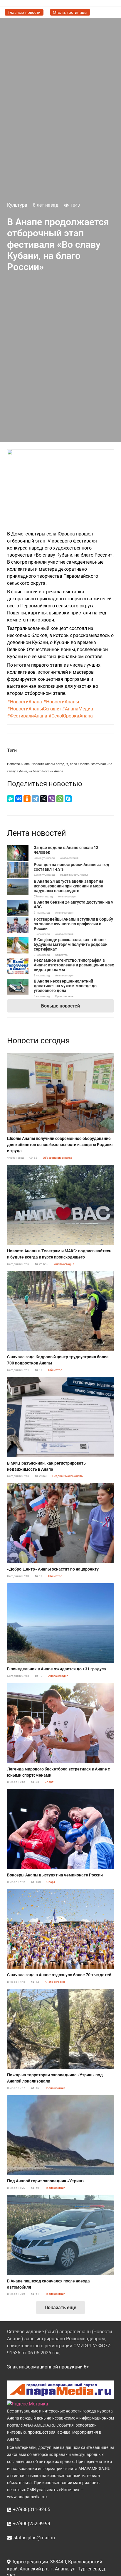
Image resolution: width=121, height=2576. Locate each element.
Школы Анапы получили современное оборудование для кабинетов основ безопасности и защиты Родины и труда (60, 1145)
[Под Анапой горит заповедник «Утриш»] (60, 2135)
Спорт (49, 1782)
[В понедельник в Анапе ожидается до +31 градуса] (60, 1623)
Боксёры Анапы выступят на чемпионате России (55, 1875)
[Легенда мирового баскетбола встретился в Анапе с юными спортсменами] (60, 1723)
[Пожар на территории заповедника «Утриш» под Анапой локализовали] (60, 2029)
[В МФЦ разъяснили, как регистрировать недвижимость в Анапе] (60, 1417)
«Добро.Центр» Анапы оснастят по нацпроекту (53, 1569)
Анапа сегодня (69, 858)
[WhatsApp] (60, 799)
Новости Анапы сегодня (50, 764)
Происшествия (64, 996)
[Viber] (52, 799)
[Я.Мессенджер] (11, 799)
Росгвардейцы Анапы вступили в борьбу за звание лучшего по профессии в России (73, 924)
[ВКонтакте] (19, 799)
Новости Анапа (18, 764)
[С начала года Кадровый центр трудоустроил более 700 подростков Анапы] (60, 1311)
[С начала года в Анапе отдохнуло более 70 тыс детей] (60, 1929)
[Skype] (68, 799)
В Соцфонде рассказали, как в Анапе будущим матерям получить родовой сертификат (71, 944)
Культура (17, 205)
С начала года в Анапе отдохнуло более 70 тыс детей (59, 1975)
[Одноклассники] (27, 799)
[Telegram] (35, 799)
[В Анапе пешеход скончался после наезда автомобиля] (60, 2235)
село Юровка (80, 764)
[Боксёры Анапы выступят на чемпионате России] (60, 1829)
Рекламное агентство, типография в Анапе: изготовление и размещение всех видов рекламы (74, 965)
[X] (43, 799)
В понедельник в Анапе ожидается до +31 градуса (57, 1669)
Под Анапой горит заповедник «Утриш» (46, 2181)
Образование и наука (57, 1158)
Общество (61, 955)
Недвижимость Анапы (74, 875)
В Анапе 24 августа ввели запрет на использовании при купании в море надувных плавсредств (69, 886)
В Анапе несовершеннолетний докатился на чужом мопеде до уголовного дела (65, 986)
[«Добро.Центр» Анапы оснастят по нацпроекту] (60, 1523)
